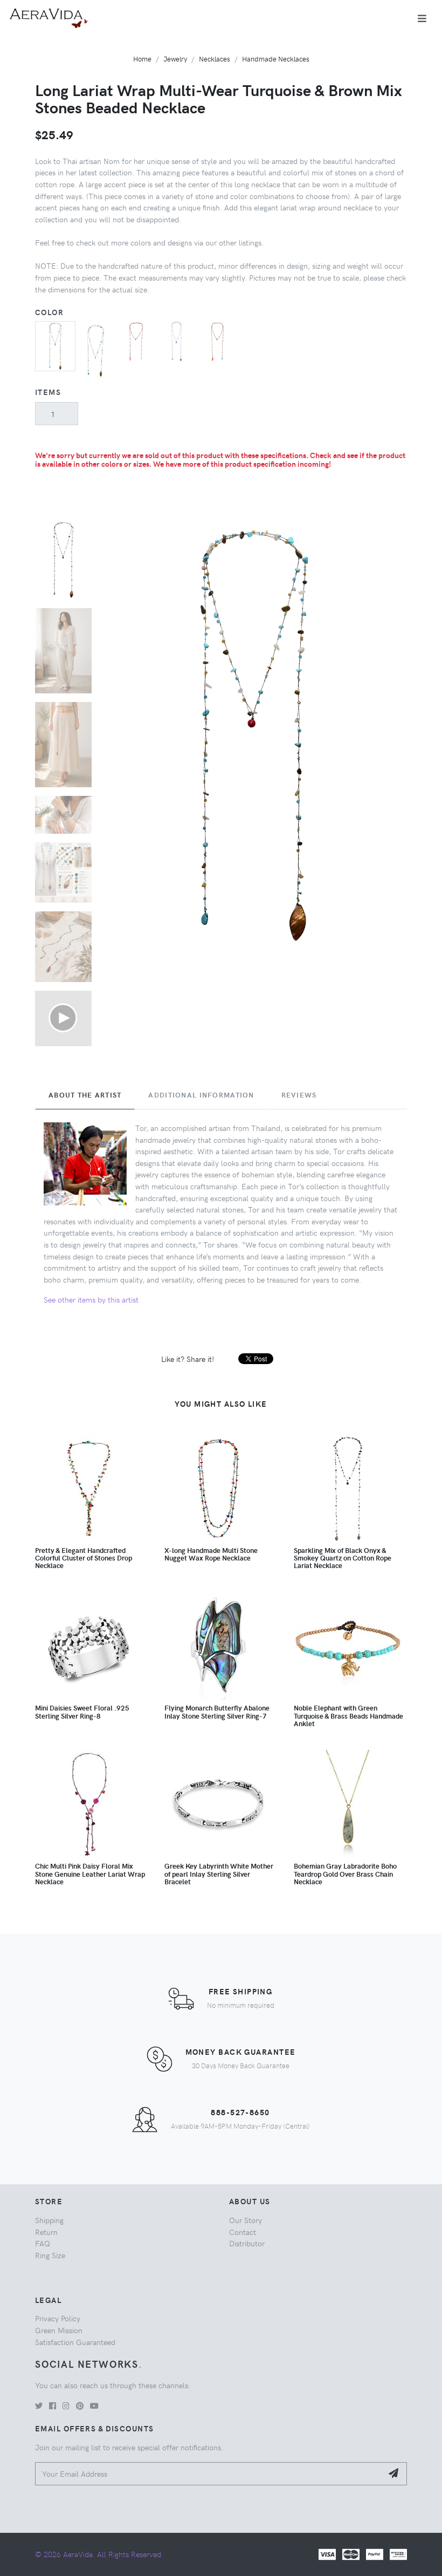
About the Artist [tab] (85, 1095)
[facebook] (53, 2405)
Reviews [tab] (299, 1095)
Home (142, 59)
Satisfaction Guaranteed (75, 2342)
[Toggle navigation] (422, 18)
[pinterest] (80, 2405)
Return (46, 2232)
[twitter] (39, 2405)
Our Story (246, 2220)
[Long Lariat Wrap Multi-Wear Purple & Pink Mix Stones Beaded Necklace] (177, 340)
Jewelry (175, 59)
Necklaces (215, 59)
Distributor (247, 2243)
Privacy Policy (58, 2318)
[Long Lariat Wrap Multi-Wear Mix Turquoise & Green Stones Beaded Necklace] (96, 348)
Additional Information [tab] (201, 1095)
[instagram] (66, 2405)
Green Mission (59, 2330)
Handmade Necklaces (276, 59)
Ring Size (50, 2255)
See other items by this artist (91, 1299)
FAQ (43, 2243)
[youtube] (94, 2405)
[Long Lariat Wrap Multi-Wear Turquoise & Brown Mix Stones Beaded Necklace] (55, 345)
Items (48, 392)
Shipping (49, 2220)
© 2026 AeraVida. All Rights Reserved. (99, 2554)
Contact (243, 2232)
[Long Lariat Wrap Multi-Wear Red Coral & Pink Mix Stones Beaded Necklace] (136, 340)
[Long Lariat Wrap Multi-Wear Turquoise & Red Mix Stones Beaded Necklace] (217, 340)
